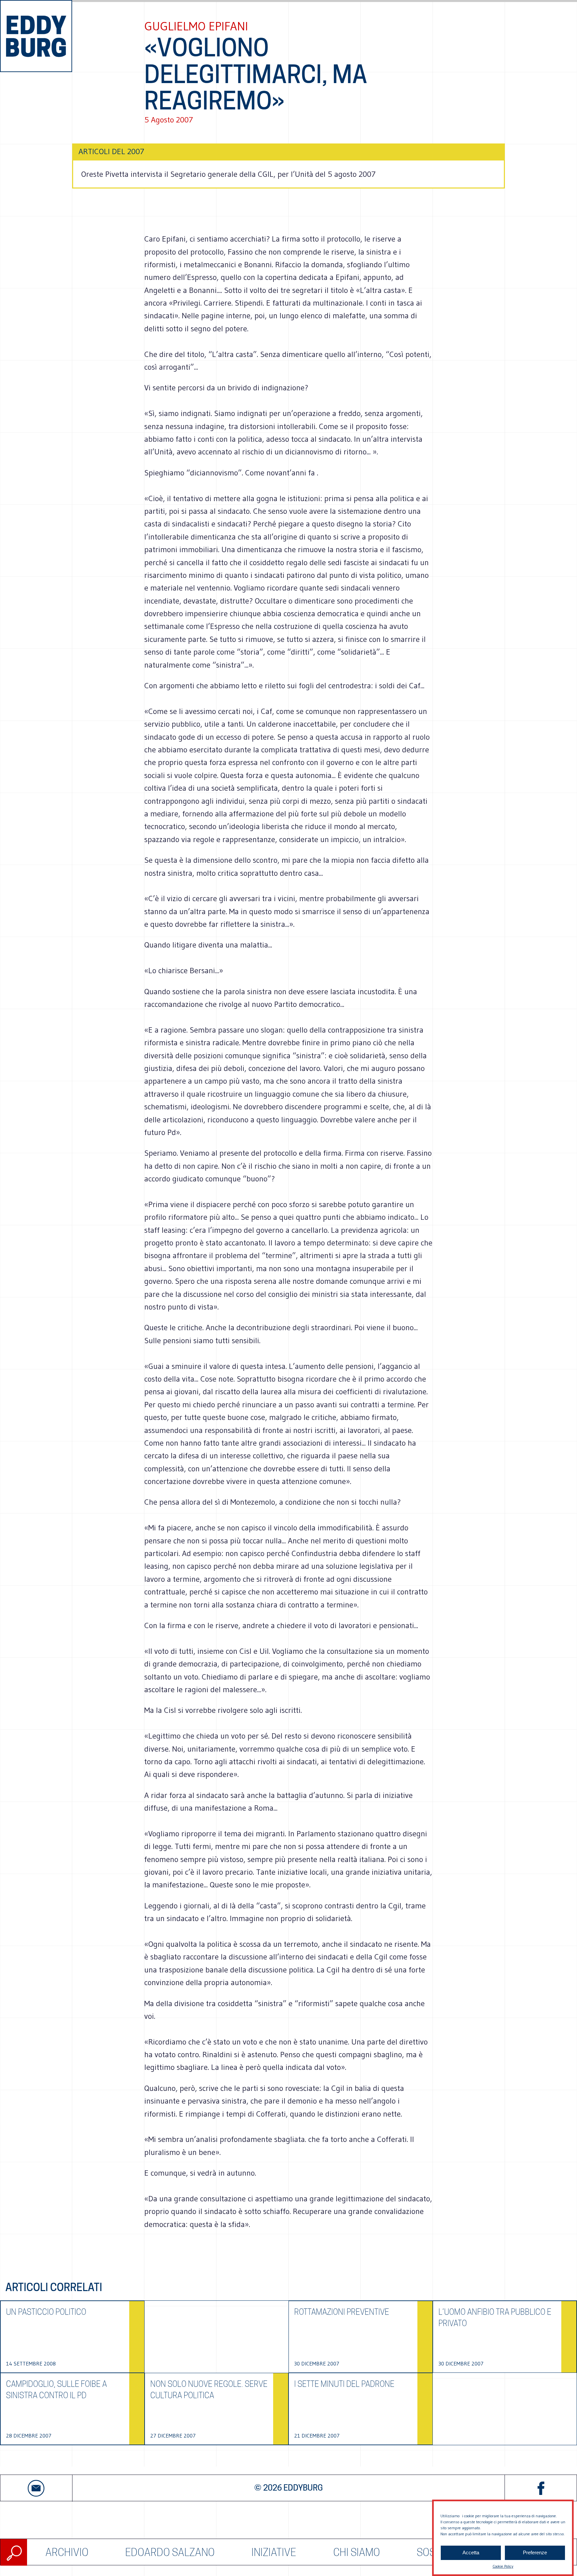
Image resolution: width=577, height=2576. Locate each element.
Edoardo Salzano (170, 2552)
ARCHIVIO (67, 2552)
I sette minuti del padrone (344, 2384)
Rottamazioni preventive (342, 2312)
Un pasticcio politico (46, 2312)
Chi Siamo (357, 2552)
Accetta (471, 2553)
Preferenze (535, 2553)
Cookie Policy (503, 2566)
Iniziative (274, 2552)
